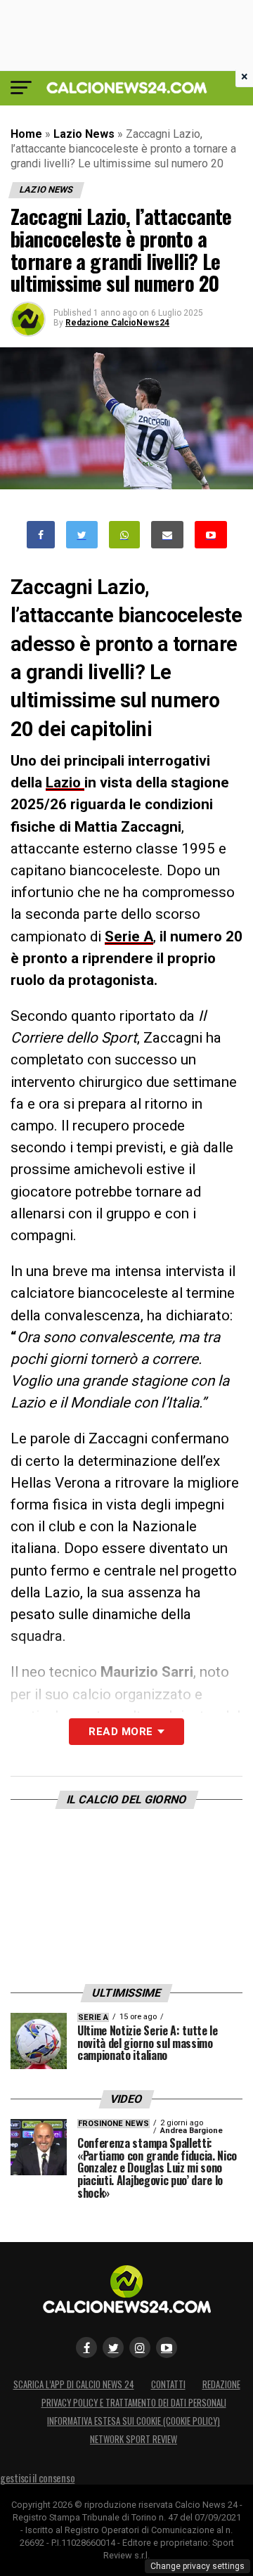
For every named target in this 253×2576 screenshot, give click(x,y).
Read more (121, 1732)
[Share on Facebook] (41, 535)
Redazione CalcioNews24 (117, 323)
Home (26, 134)
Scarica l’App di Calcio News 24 (74, 2384)
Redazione (221, 2384)
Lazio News (84, 134)
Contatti (168, 2384)
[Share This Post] (124, 535)
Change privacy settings (197, 2566)
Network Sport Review (134, 2439)
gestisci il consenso (37, 2478)
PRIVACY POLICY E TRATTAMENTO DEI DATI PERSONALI (134, 2403)
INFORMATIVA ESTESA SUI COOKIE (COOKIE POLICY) (134, 2421)
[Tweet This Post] (82, 535)
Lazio (65, 783)
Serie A (129, 936)
